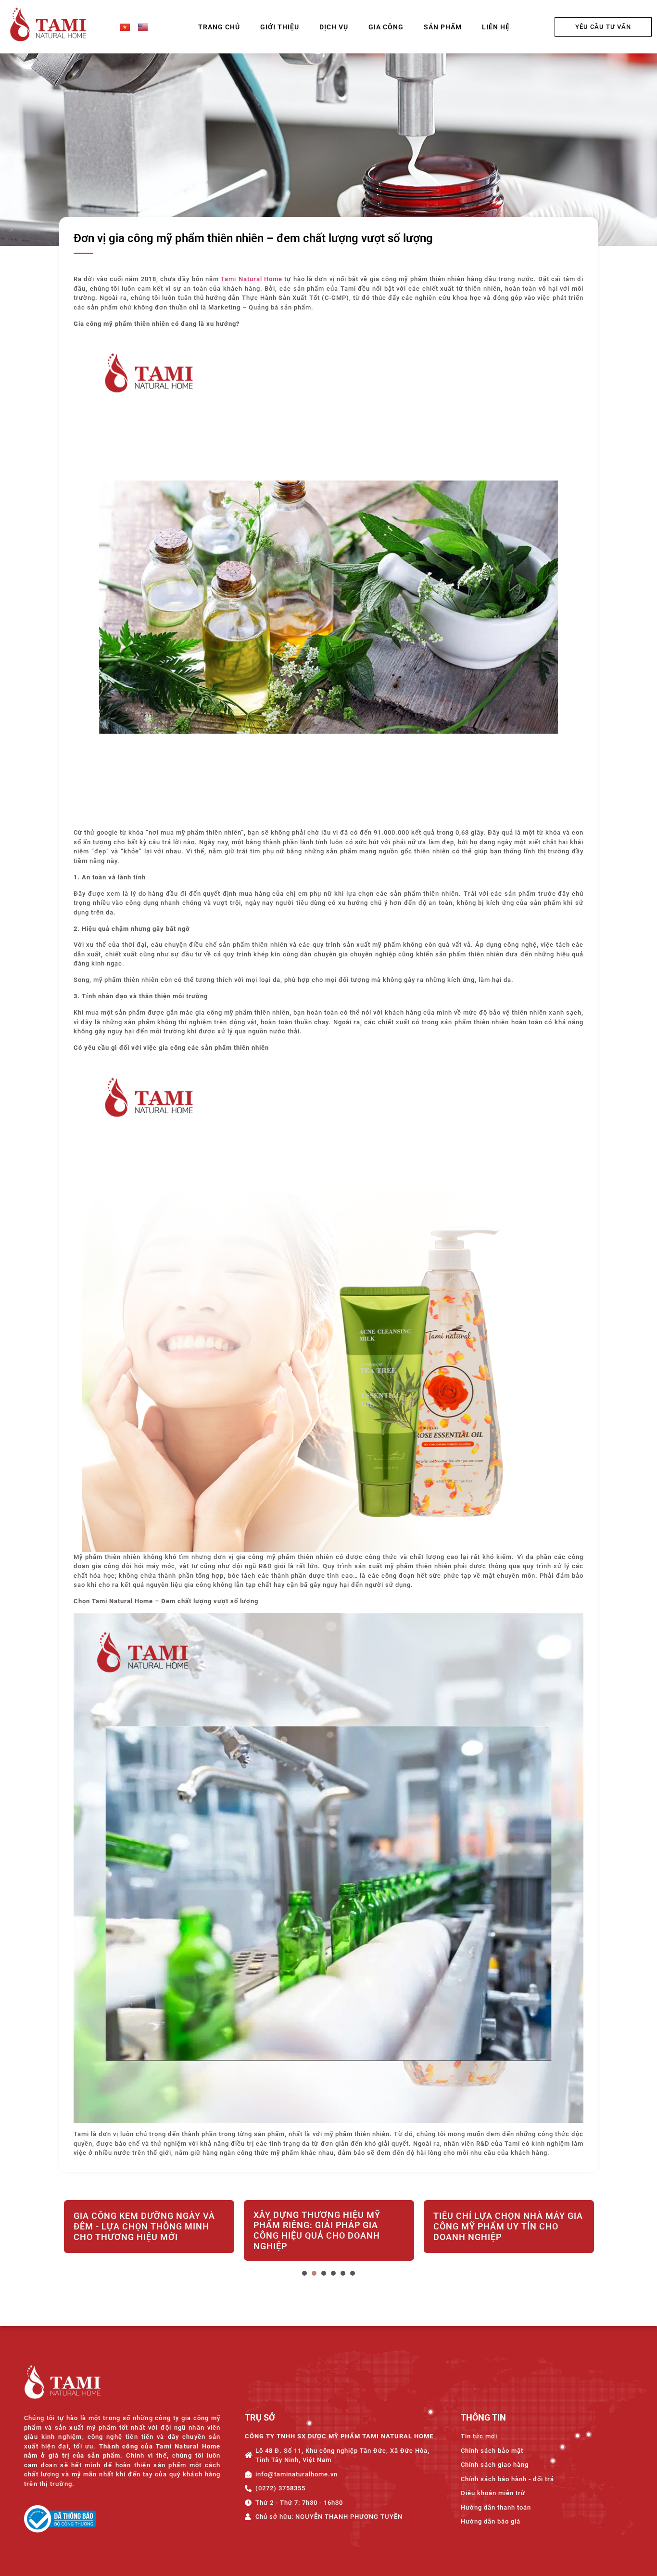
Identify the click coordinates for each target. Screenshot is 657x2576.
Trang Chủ (219, 27)
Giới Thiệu (280, 27)
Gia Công (386, 27)
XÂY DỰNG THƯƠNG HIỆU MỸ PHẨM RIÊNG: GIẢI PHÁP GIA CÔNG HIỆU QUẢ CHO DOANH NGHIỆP (137, 2230)
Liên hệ (496, 27)
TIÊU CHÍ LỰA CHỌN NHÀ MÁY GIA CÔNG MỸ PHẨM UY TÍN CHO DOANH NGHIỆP (328, 2226)
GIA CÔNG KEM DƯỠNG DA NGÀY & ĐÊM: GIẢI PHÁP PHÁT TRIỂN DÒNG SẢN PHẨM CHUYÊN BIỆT (509, 2226)
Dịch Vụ (334, 27)
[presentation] (304, 2273)
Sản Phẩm (443, 27)
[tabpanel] (149, 2232)
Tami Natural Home (252, 279)
